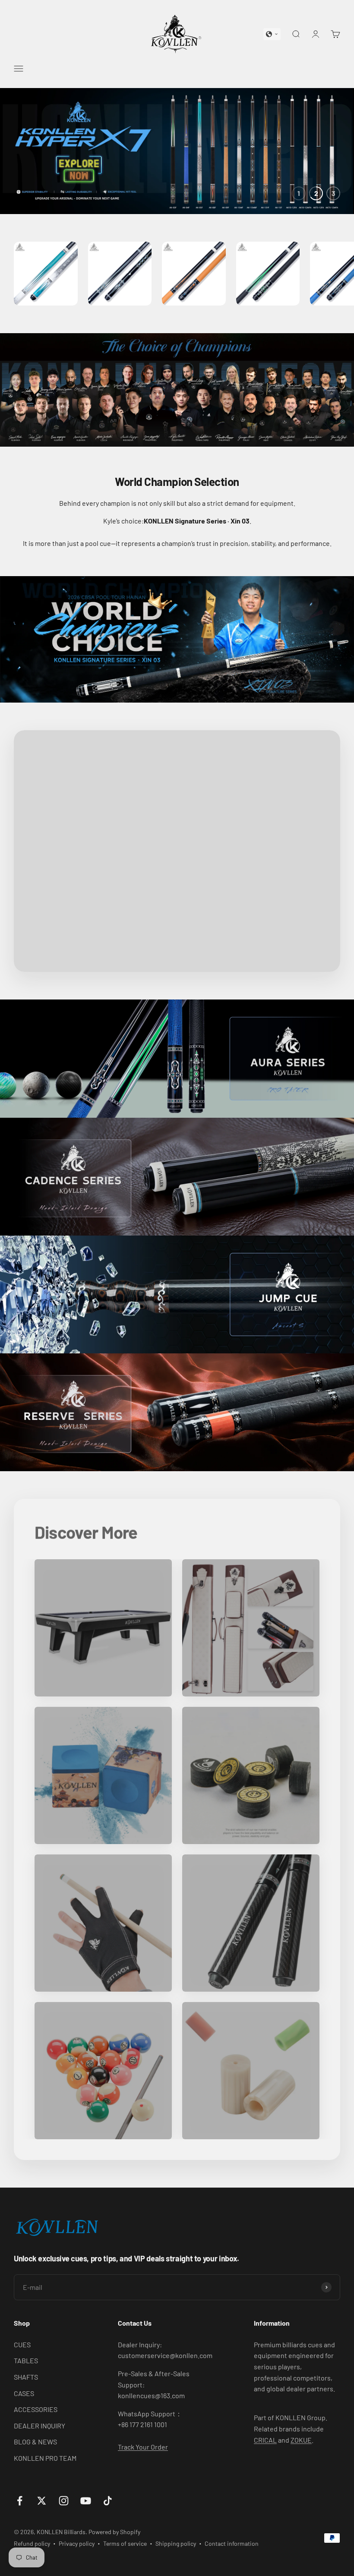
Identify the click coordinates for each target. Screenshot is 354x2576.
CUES (22, 2344)
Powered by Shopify (114, 2532)
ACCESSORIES (36, 2409)
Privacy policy (77, 2543)
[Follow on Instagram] (64, 2501)
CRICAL (265, 2440)
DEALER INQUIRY (40, 2426)
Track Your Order (143, 2447)
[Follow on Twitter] (42, 2501)
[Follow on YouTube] (86, 2501)
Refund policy (32, 2543)
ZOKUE (301, 2440)
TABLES (26, 2360)
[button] (272, 34)
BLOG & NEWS (35, 2442)
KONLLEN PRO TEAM (45, 2458)
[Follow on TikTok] (108, 2501)
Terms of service (125, 2543)
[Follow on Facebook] (20, 2501)
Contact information (232, 2543)
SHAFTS (26, 2377)
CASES (24, 2393)
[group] (177, 151)
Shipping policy (176, 2543)
